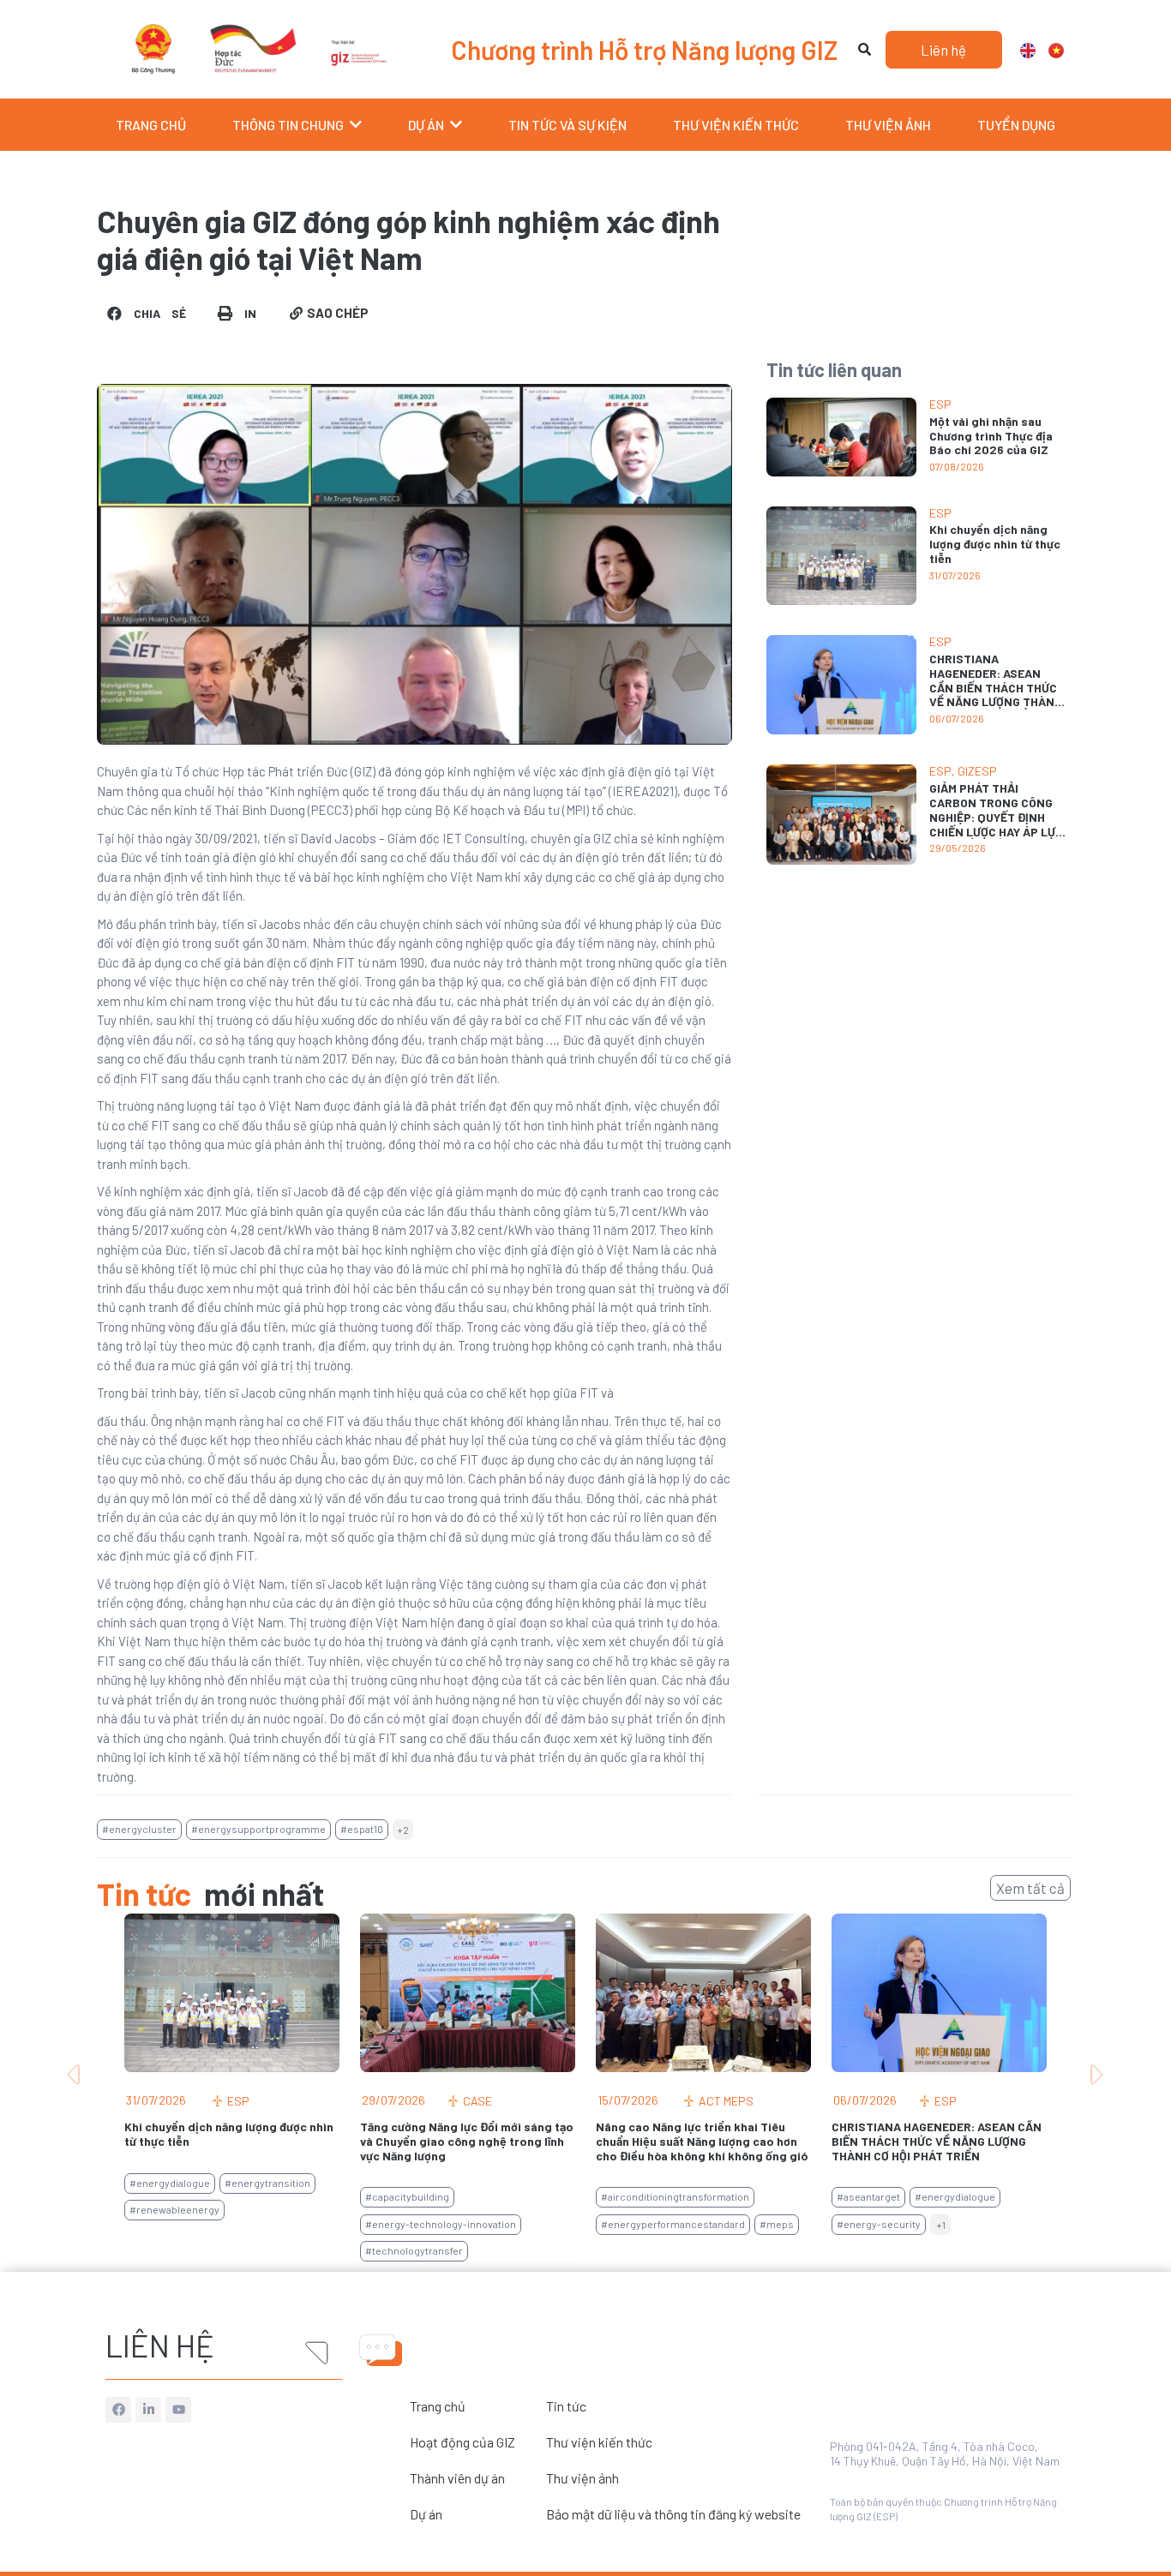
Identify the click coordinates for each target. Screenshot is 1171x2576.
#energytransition (267, 2183)
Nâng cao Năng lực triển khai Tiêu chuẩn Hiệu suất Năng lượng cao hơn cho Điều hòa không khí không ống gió (702, 2141)
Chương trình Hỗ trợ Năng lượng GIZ (644, 50)
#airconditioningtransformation (675, 2196)
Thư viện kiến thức (599, 2442)
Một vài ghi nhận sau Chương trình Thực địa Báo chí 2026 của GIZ (991, 436)
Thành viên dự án (457, 2478)
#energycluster (139, 1829)
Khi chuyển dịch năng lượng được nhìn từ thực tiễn (995, 544)
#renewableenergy (174, 2209)
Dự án (426, 2514)
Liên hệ (160, 2345)
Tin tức (566, 2406)
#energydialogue (170, 2183)
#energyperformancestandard (673, 2224)
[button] (148, 313)
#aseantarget (868, 2196)
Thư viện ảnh (582, 2478)
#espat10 (362, 1829)
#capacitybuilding (407, 2196)
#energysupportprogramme (258, 1829)
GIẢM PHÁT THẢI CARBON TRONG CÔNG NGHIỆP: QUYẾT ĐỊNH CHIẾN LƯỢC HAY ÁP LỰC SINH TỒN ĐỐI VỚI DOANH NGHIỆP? (996, 824)
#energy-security (879, 2224)
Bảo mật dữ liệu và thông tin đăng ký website (673, 2514)
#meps (777, 2224)
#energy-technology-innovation (441, 2224)
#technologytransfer (414, 2250)
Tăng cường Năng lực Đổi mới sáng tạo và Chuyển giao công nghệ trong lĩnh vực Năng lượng (467, 2141)
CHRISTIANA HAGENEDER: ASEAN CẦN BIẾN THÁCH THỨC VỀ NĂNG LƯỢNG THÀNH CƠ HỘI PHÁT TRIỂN (996, 687)
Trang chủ (438, 2406)
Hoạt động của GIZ (462, 2442)
